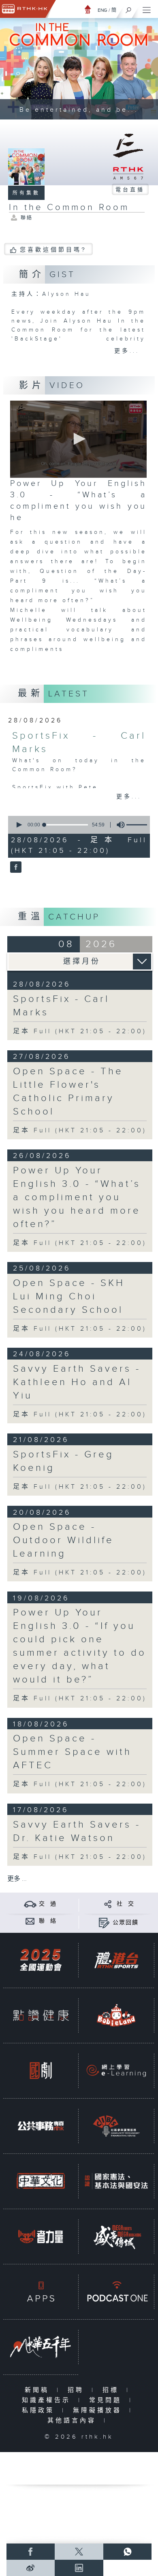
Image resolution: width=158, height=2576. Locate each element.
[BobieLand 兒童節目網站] (116, 2015)
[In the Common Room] (15, 867)
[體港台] (116, 1960)
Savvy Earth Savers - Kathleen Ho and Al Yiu (77, 1382)
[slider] (66, 825)
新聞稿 (39, 2390)
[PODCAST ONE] (116, 2292)
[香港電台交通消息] (30, 1904)
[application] (78, 439)
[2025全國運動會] (41, 1960)
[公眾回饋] (104, 1922)
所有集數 (26, 193)
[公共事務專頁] (41, 2126)
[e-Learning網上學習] (116, 2071)
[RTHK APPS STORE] (41, 2292)
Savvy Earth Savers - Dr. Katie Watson (77, 1831)
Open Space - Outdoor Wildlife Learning (63, 1540)
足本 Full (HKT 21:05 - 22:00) (80, 1031)
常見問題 (107, 2400)
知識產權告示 (48, 2400)
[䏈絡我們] (30, 1921)
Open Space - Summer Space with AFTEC (72, 1752)
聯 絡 (48, 1921)
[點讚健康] (41, 2015)
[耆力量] (41, 2236)
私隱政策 (40, 2410)
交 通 (48, 1904)
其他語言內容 (74, 2421)
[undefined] (88, 9)
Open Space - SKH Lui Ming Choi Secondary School (69, 1297)
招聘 (78, 2390)
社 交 (126, 1904)
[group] (118, 825)
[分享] (108, 1904)
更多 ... (17, 1879)
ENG (102, 10)
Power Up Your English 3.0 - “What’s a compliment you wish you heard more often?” (77, 1197)
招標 (112, 2390)
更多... (127, 351)
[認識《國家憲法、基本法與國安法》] (116, 2181)
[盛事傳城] (116, 2236)
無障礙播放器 (99, 2410)
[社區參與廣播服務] (116, 2126)
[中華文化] (41, 2181)
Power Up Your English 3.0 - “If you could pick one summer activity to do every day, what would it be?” (80, 1646)
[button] (78, 439)
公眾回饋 (126, 1923)
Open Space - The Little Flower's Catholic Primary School (68, 1092)
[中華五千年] (41, 2347)
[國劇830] (41, 2071)
